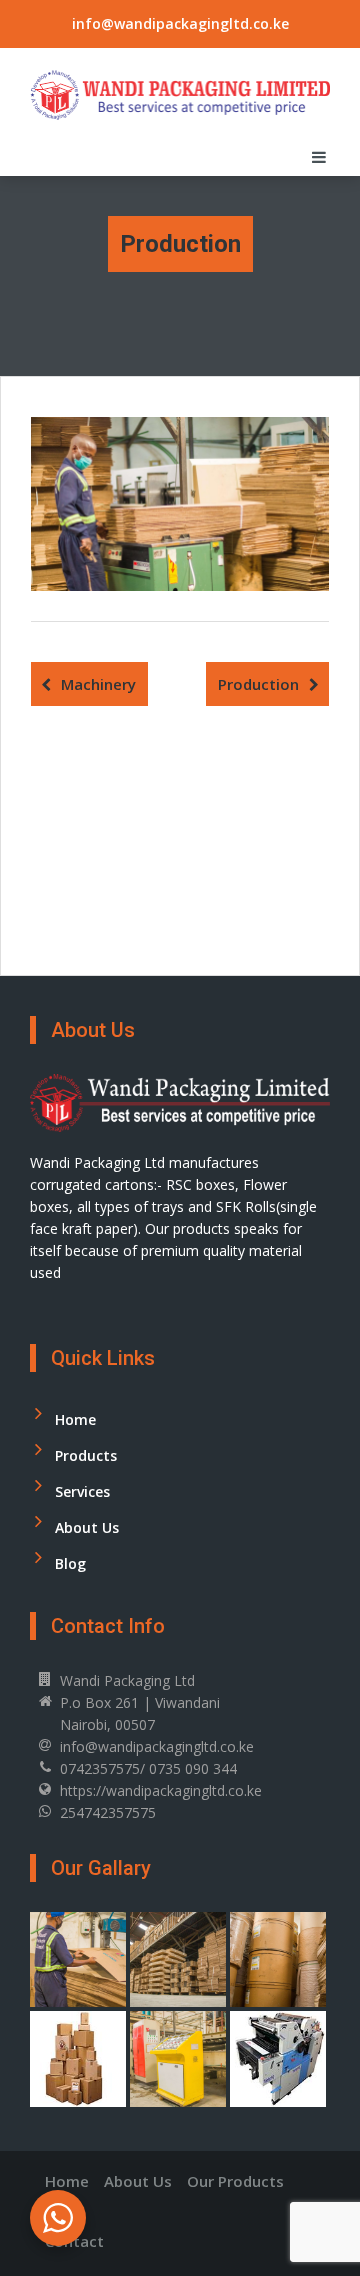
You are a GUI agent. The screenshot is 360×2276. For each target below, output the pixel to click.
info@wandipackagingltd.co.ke (180, 23)
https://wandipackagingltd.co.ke (161, 1790)
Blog (70, 1563)
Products (86, 1455)
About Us (87, 1527)
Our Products (235, 2181)
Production (258, 684)
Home (75, 1419)
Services (82, 1491)
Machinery (98, 684)
